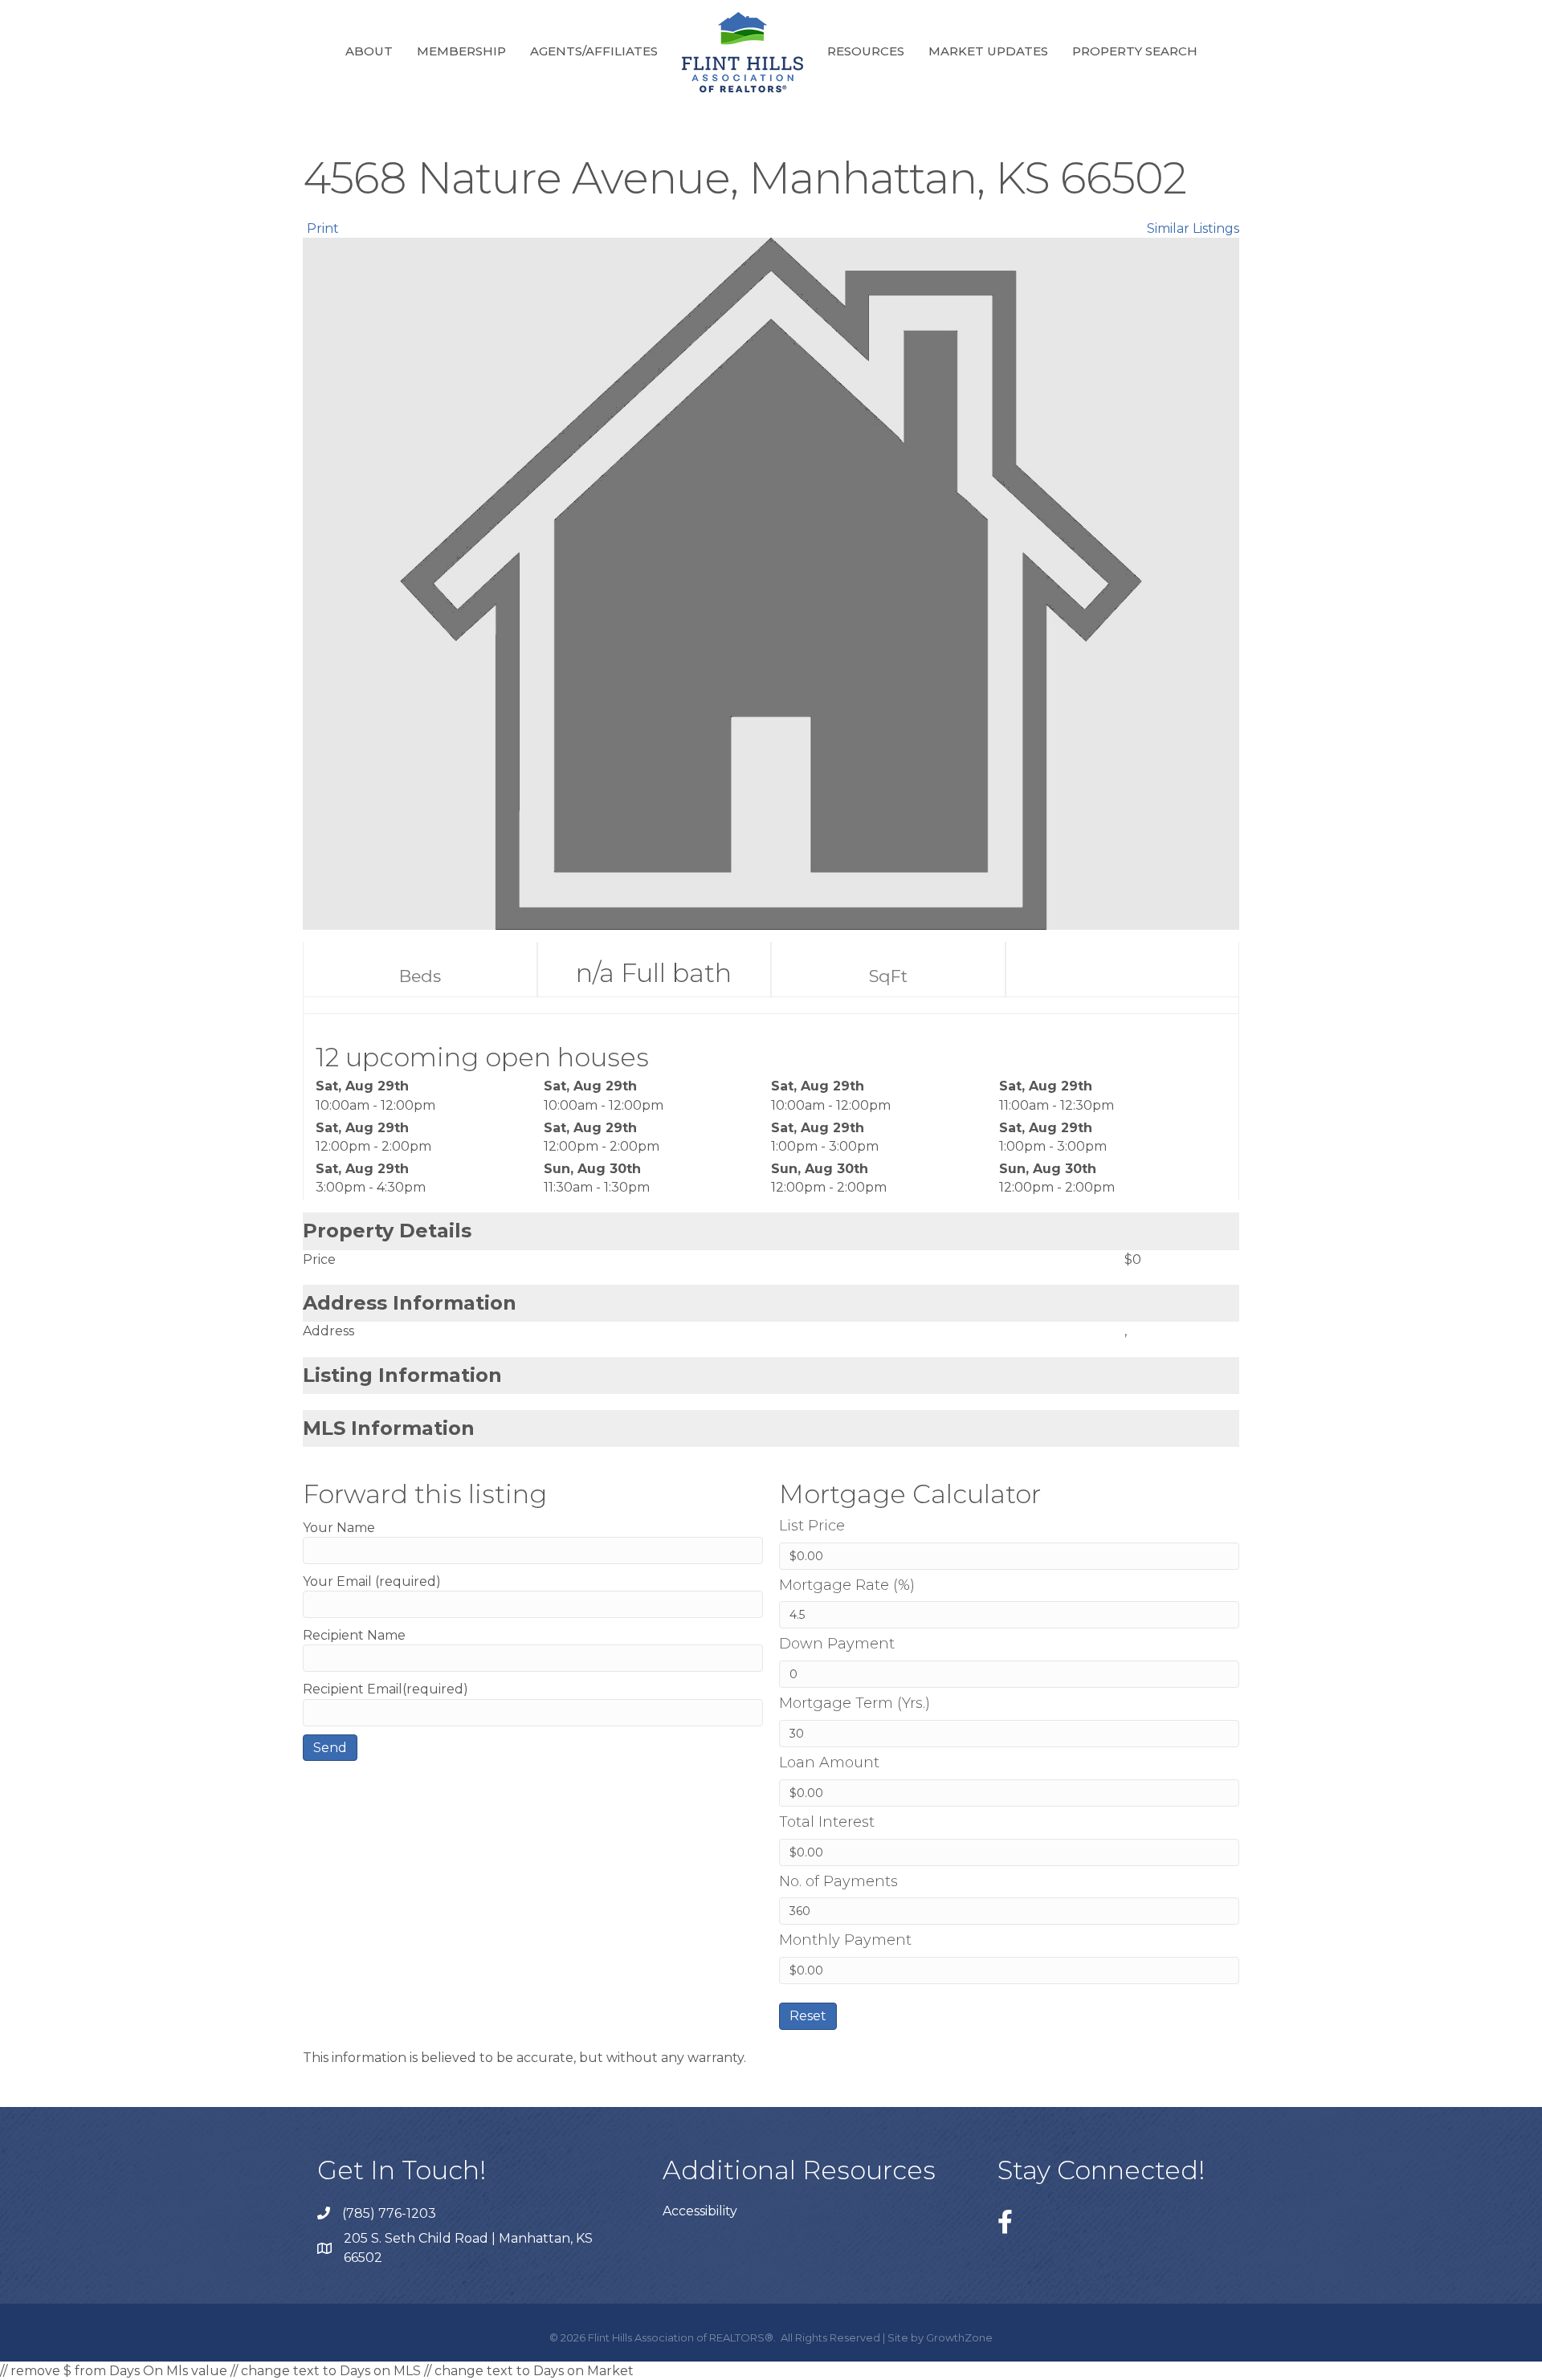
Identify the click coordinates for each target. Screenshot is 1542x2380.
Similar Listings (1193, 228)
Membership (461, 51)
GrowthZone (959, 2337)
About (369, 51)
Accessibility (700, 2211)
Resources (866, 51)
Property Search (1135, 51)
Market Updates (988, 51)
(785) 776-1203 (389, 2213)
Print (323, 228)
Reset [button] (808, 2016)
